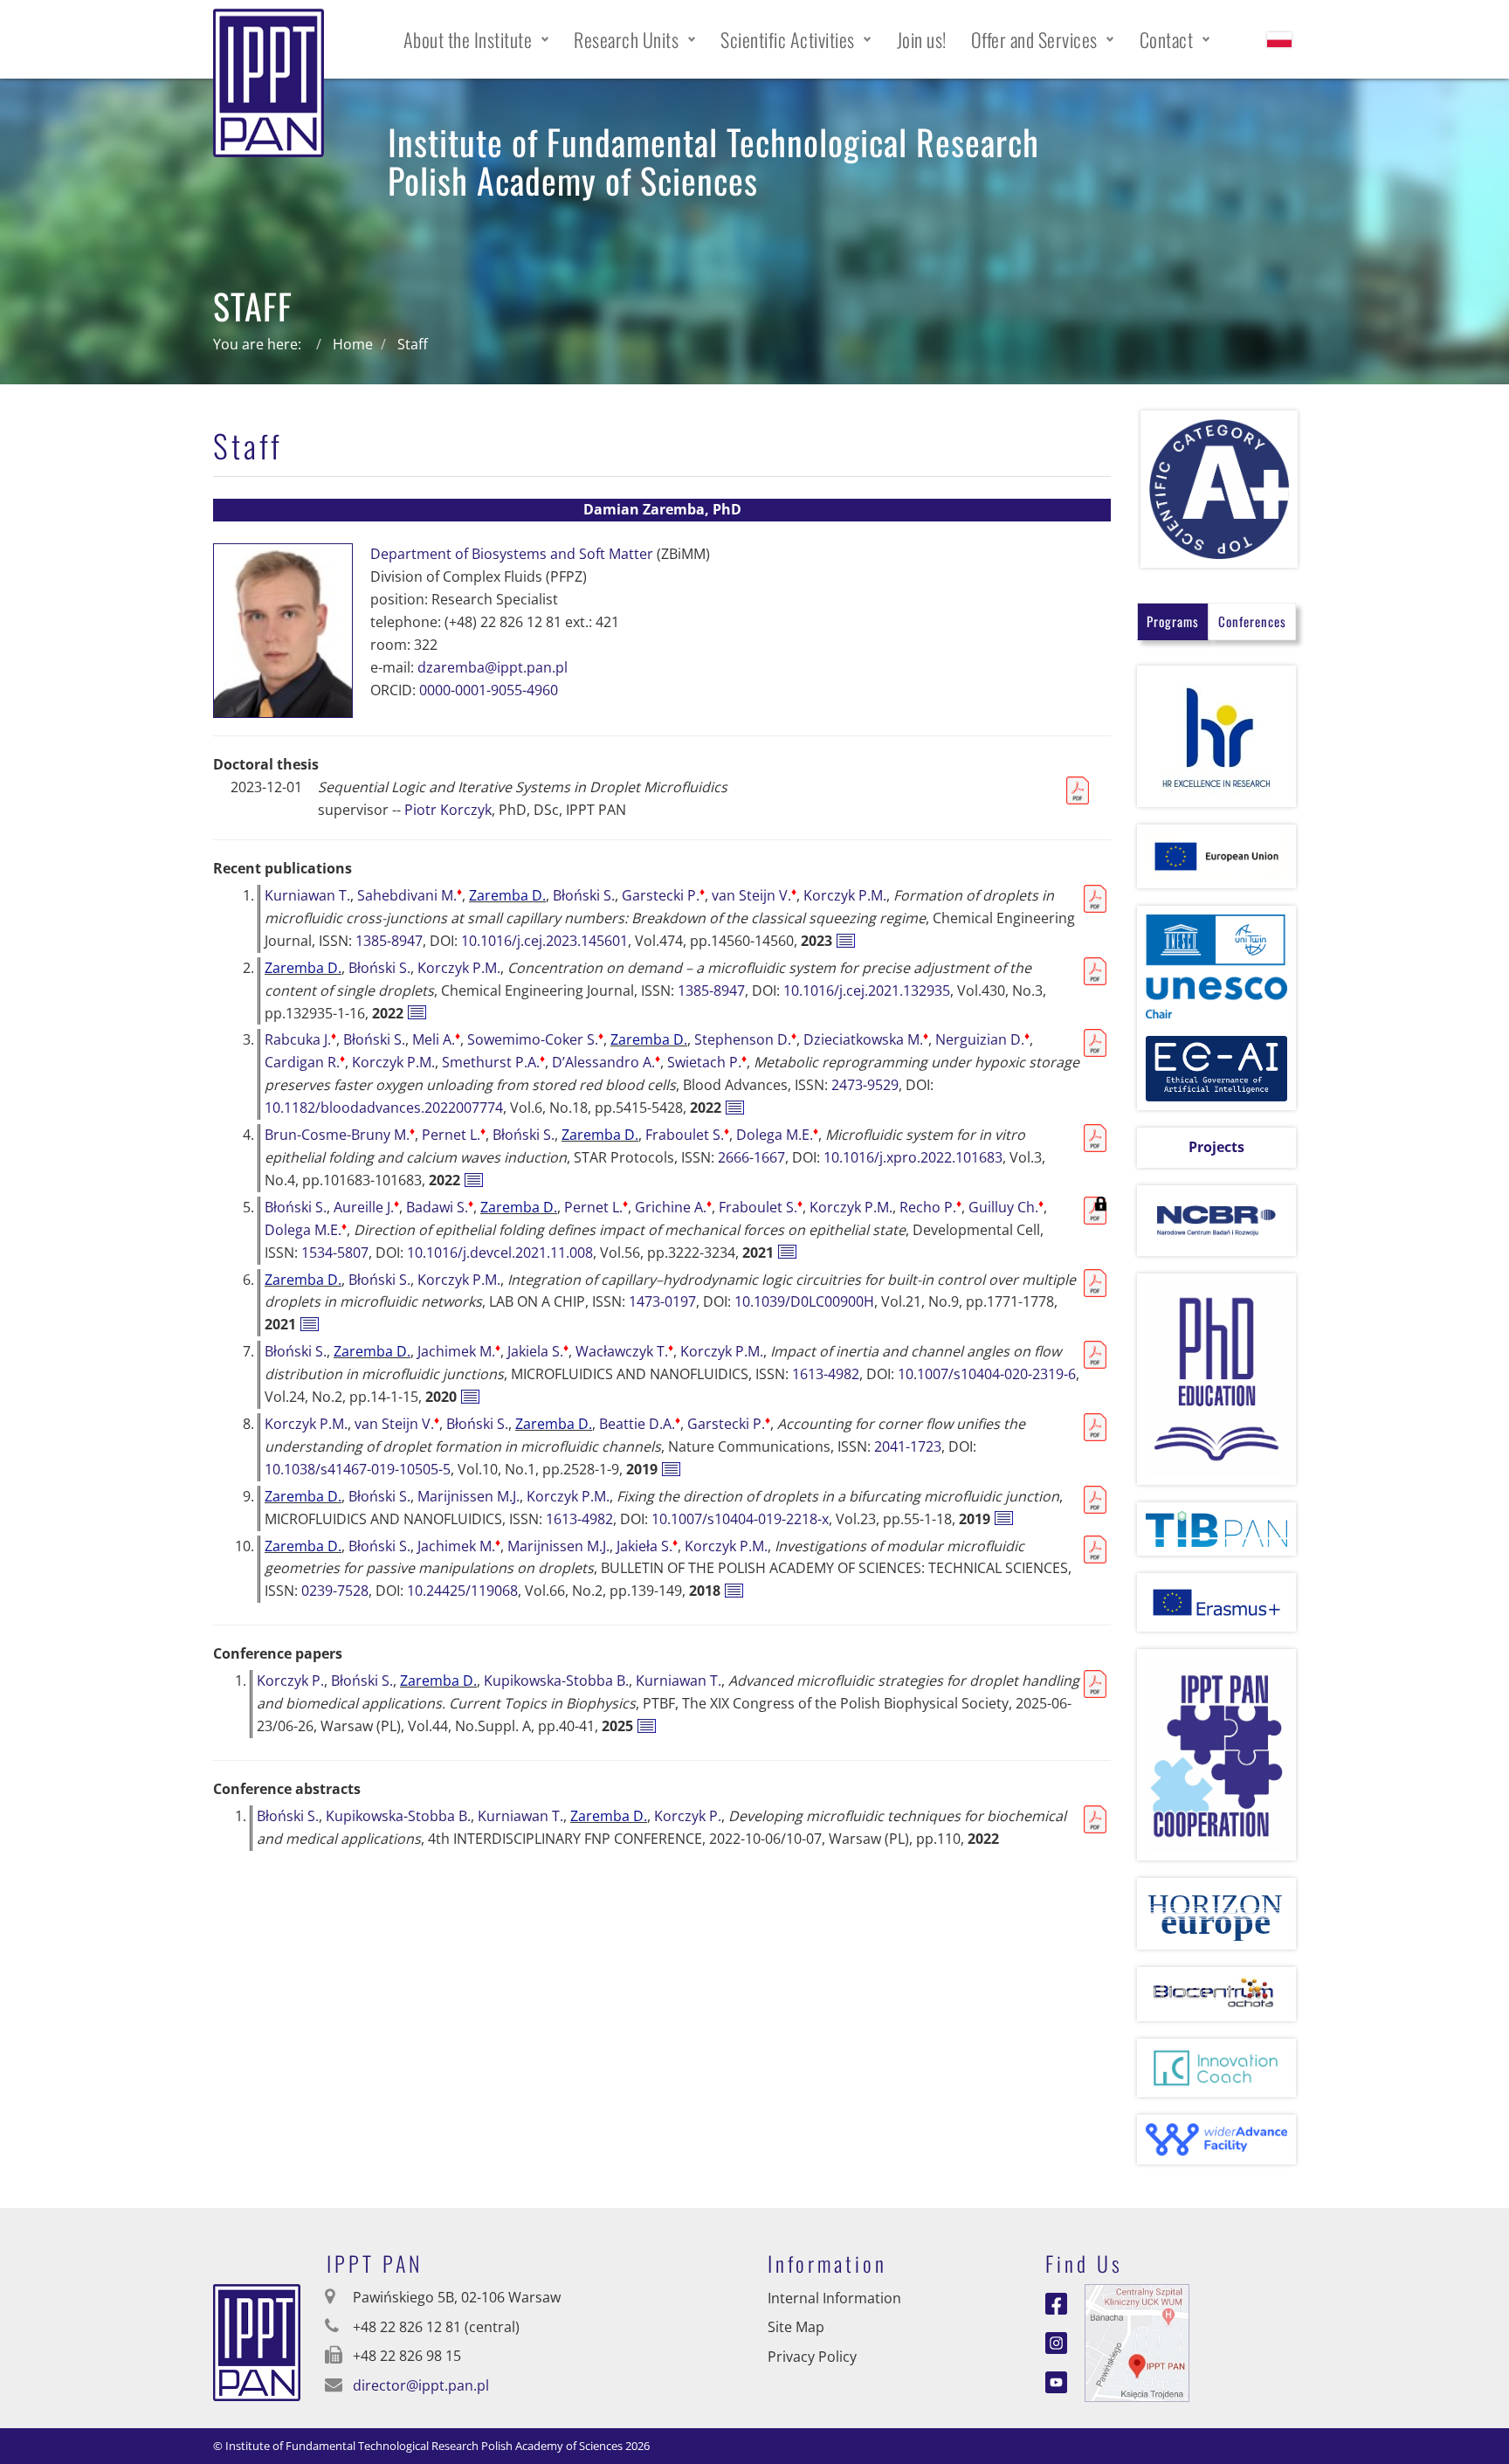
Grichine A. (673, 1207)
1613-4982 (826, 1374)
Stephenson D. (745, 1039)
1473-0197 (662, 1301)
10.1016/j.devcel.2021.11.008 (500, 1253)
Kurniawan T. (307, 895)
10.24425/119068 (462, 1591)
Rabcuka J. (300, 1039)
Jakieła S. (647, 1546)
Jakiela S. (538, 1351)
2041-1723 (908, 1446)
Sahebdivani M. (410, 895)
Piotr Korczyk (448, 810)
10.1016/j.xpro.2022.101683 (913, 1157)
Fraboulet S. (687, 1135)
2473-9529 (865, 1085)
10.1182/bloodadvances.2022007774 (384, 1108)
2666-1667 (751, 1157)
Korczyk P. (290, 1681)
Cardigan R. (305, 1062)
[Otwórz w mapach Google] (1137, 2341)
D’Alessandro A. (606, 1062)
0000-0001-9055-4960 (489, 690)
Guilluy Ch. (1006, 1207)
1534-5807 (335, 1253)
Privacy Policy (812, 2357)
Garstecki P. (663, 895)
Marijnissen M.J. (469, 1496)
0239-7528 (335, 1591)
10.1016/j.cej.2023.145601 (544, 941)
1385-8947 (389, 941)
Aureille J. (366, 1207)
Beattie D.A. (640, 1424)
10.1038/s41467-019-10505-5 (358, 1469)
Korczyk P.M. (845, 895)
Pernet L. (454, 1135)
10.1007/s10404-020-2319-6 (987, 1374)
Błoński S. (584, 895)
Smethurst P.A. (493, 1062)
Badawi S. (440, 1207)
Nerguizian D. (982, 1039)
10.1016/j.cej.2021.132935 (867, 990)
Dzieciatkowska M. (866, 1039)
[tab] (1173, 621)
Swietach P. (707, 1062)
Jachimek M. (459, 1351)
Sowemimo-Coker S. (535, 1039)
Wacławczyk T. (624, 1351)
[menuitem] (477, 39)
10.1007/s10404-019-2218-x (740, 1519)
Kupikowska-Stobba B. (556, 1681)
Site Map (796, 2327)
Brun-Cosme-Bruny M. (340, 1135)
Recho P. (930, 1207)
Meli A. (436, 1039)
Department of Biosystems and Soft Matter (512, 554)
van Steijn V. (754, 895)
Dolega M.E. (777, 1135)
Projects (1216, 1147)
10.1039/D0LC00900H (804, 1301)
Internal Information (834, 2298)
